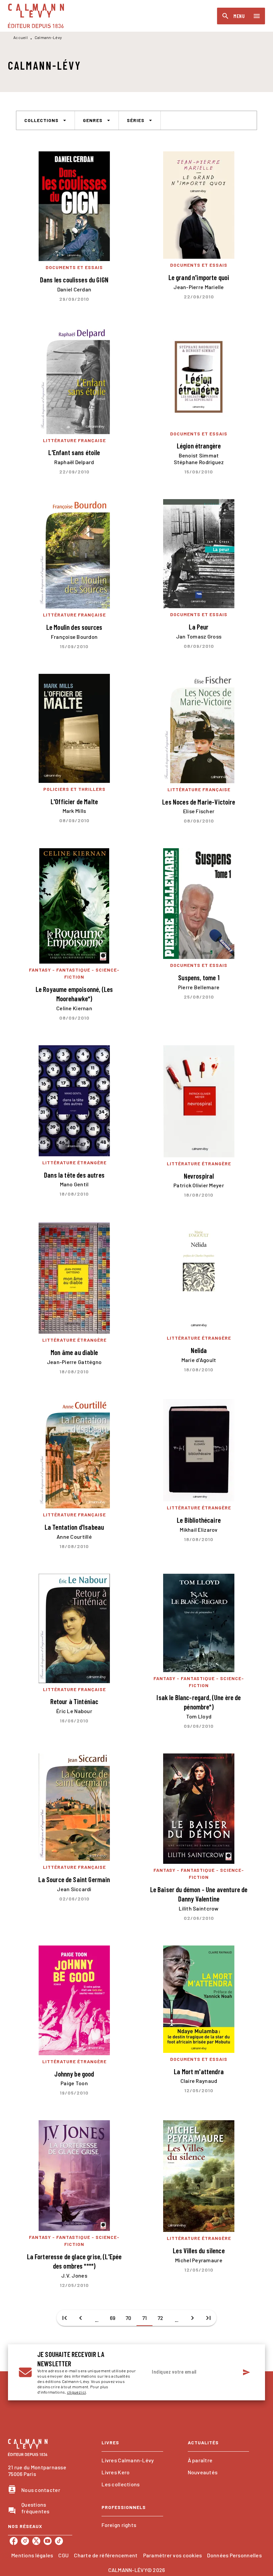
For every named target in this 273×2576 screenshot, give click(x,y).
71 (145, 2318)
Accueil (20, 37)
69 (113, 2318)
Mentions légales (32, 2555)
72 (160, 2318)
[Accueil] (36, 16)
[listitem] (14, 2541)
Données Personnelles (234, 2555)
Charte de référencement (106, 2555)
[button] (45, 120)
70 (129, 2318)
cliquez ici (76, 2392)
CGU (63, 2555)
